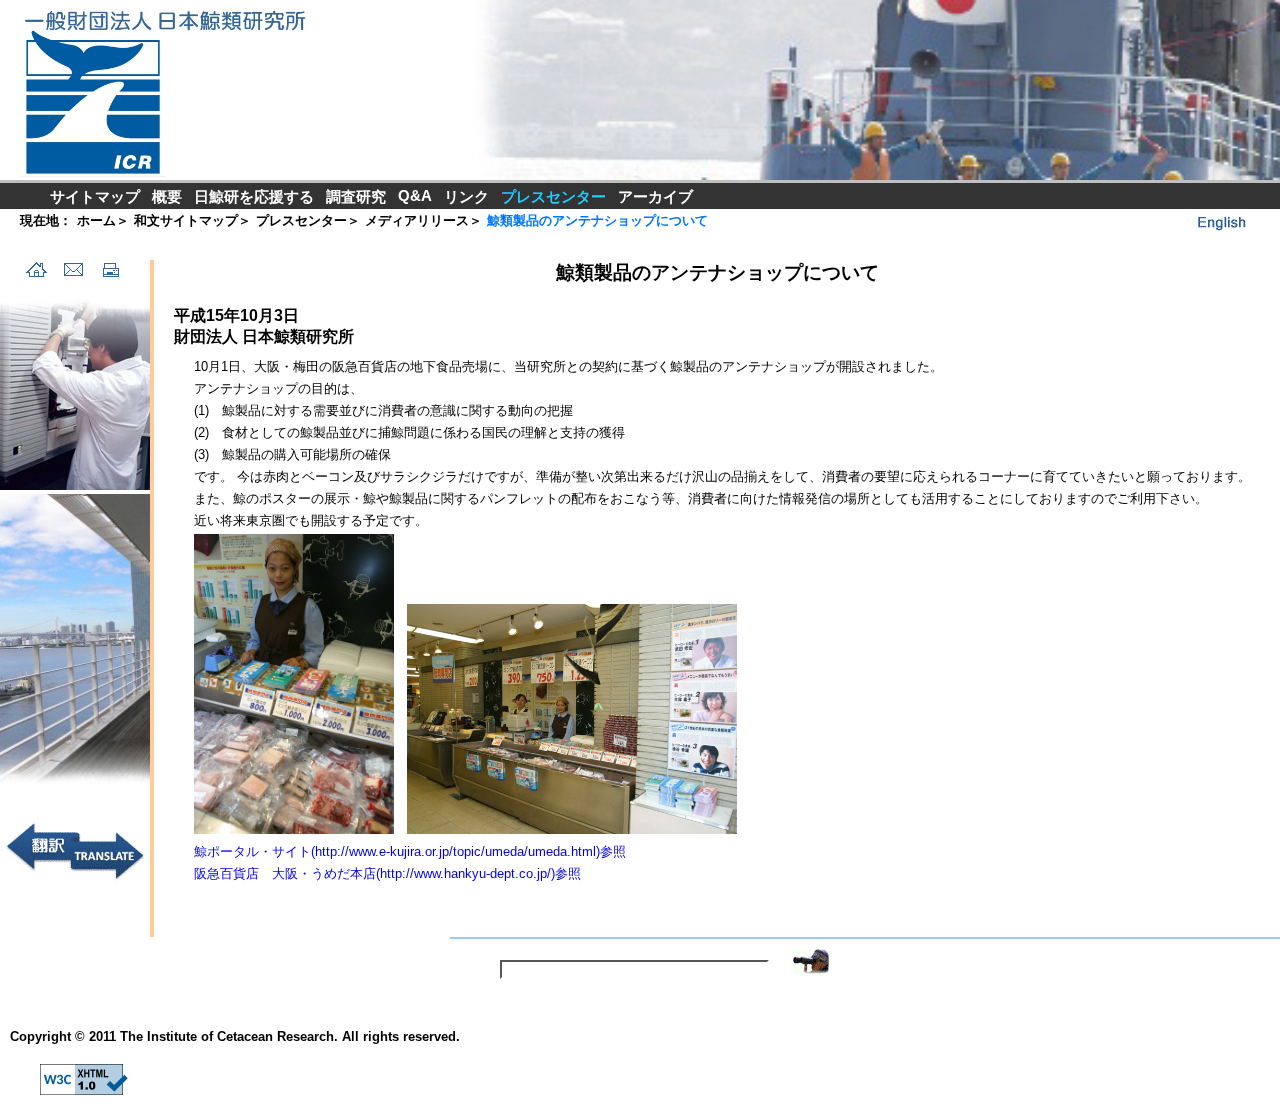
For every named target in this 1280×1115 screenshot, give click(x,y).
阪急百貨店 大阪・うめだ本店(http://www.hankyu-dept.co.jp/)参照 (387, 873)
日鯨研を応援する (254, 197)
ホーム (96, 220)
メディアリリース (417, 220)
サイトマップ (95, 197)
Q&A (415, 196)
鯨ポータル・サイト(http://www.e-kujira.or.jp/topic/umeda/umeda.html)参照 (410, 851)
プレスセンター (301, 220)
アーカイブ (655, 197)
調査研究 (356, 197)
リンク (466, 197)
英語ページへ (1220, 222)
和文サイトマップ (186, 220)
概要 (167, 197)
